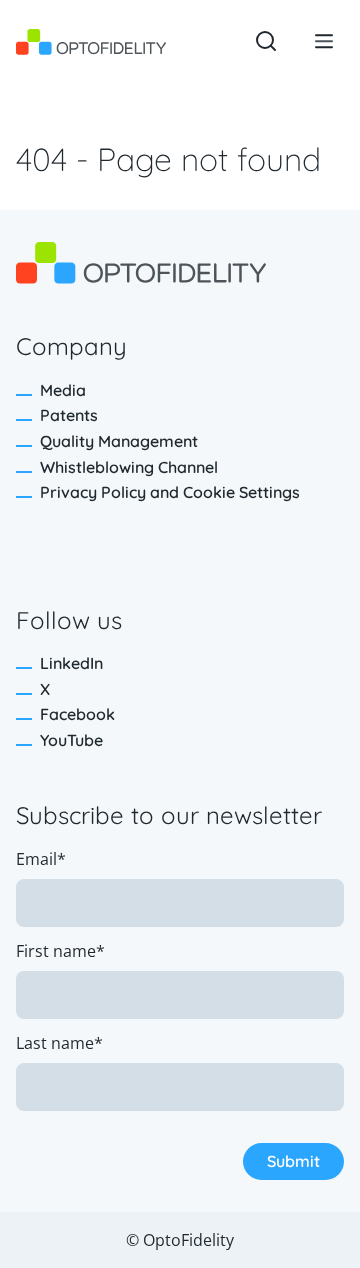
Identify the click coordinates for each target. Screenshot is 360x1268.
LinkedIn (71, 663)
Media (63, 390)
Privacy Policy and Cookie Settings (170, 492)
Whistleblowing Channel (129, 467)
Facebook (77, 714)
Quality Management (119, 441)
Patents (69, 415)
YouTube (71, 740)
